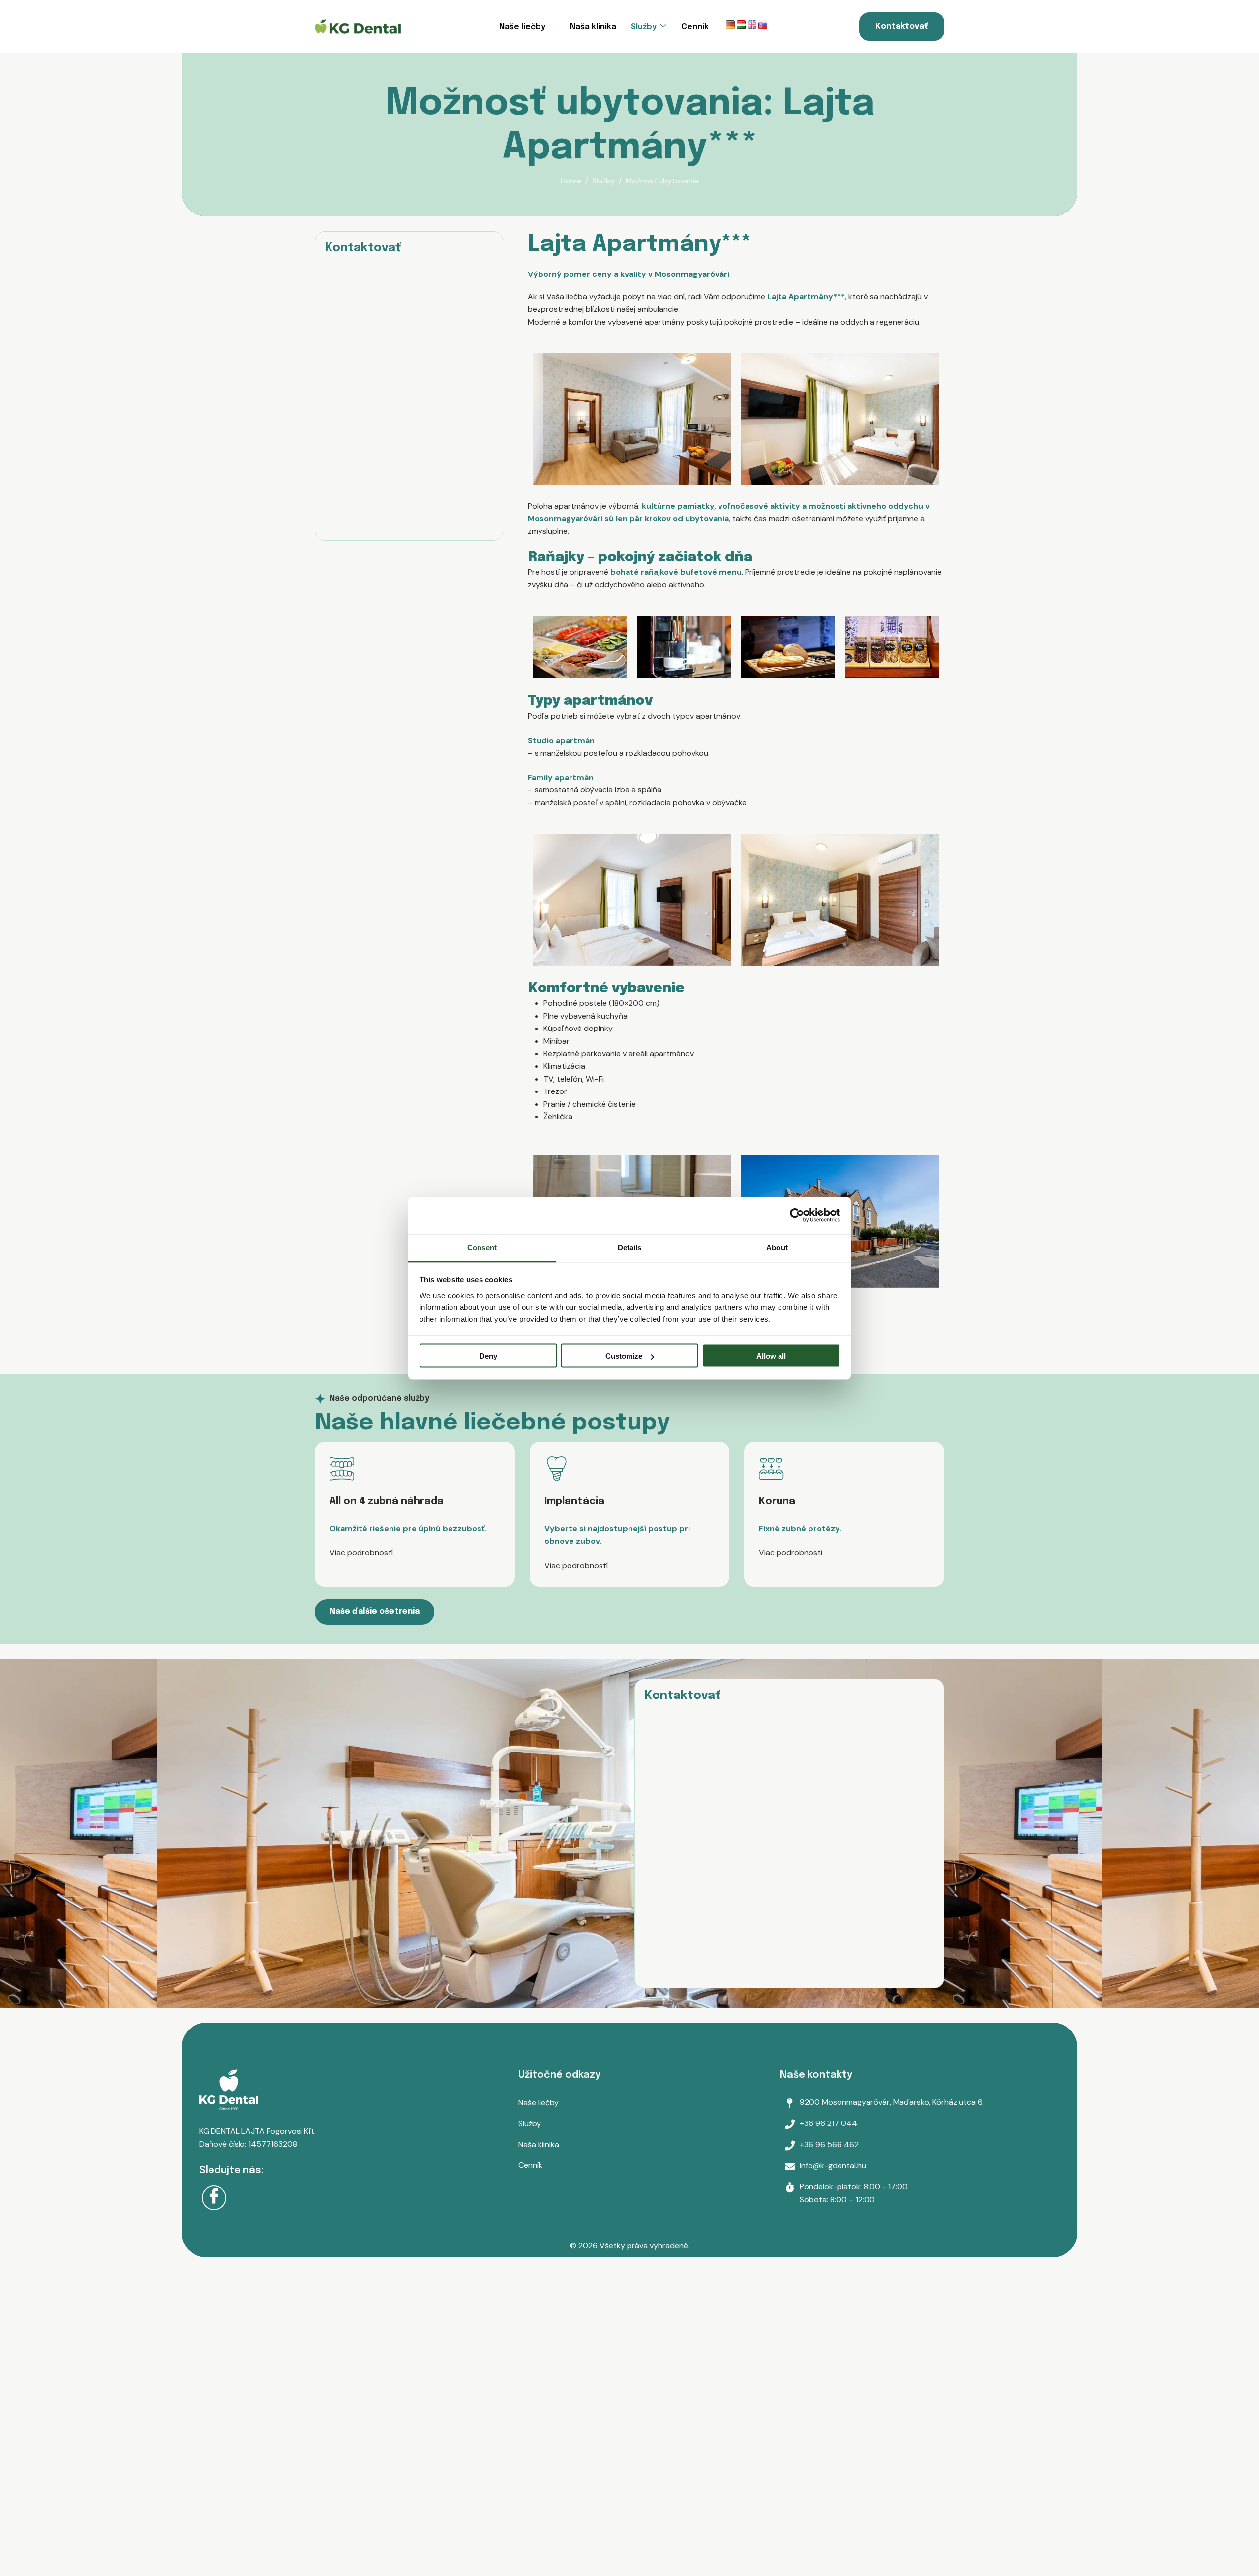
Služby (644, 27)
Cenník (695, 27)
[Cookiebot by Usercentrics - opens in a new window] (797, 1215)
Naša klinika (593, 27)
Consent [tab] (482, 1247)
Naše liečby (522, 27)
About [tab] (777, 1247)
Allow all (771, 1356)
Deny (488, 1356)
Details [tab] (630, 1247)
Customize (624, 1356)
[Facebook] (214, 2198)
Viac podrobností (361, 1553)
